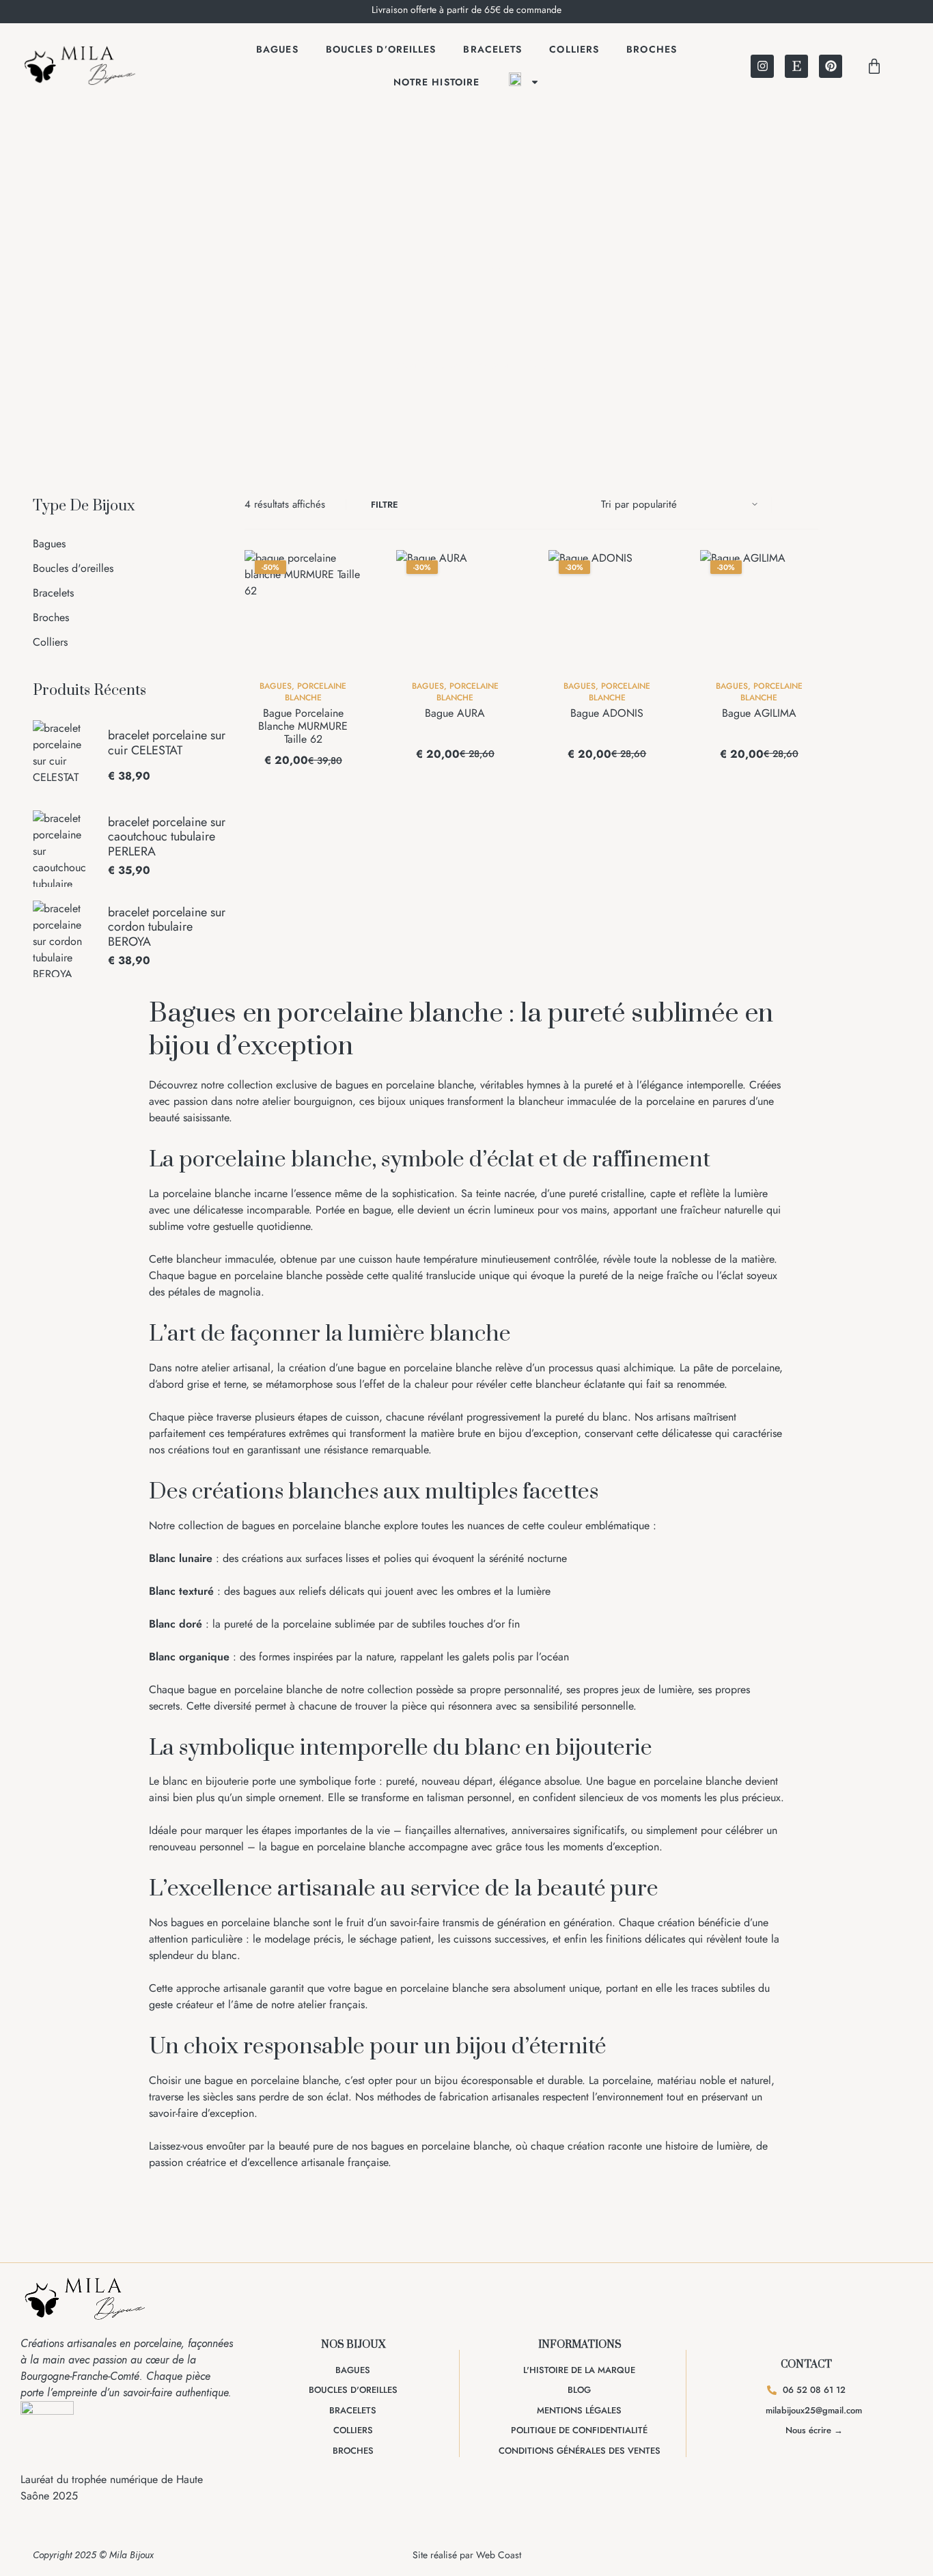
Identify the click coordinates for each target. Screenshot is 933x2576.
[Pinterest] (831, 66)
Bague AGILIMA (759, 713)
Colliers (574, 49)
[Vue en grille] (796, 505)
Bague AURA (455, 713)
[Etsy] (796, 66)
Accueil (403, 365)
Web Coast (499, 2555)
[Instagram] (762, 66)
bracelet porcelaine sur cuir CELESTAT (167, 743)
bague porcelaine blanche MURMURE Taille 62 (303, 726)
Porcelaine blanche (316, 691)
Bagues (277, 49)
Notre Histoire (436, 82)
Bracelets (492, 49)
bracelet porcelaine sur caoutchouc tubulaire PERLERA (167, 837)
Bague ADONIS (607, 713)
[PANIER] (874, 66)
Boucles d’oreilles (381, 49)
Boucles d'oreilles (73, 568)
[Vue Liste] (814, 505)
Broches (652, 49)
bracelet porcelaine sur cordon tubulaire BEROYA (167, 928)
